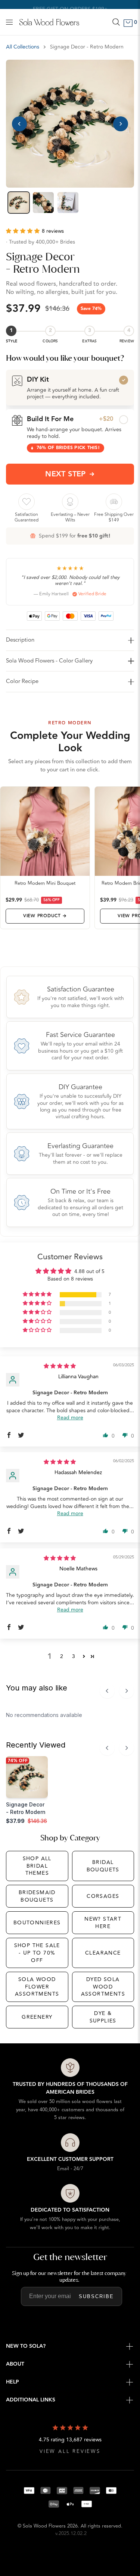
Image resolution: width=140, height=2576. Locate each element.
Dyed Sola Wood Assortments (103, 1987)
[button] (24, 231)
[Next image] (121, 124)
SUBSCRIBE (96, 2296)
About (15, 2364)
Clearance (103, 1953)
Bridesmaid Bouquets (37, 1896)
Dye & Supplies (103, 2017)
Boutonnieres (37, 1923)
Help (13, 2382)
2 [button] (62, 1656)
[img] (60, 1366)
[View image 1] (19, 203)
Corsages (103, 1896)
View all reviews (70, 2452)
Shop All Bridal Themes (37, 1866)
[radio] (70, 388)
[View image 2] (43, 203)
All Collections (23, 47)
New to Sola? (26, 2346)
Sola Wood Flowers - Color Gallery (49, 661)
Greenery (37, 2017)
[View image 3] (68, 203)
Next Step (66, 474)
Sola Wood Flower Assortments (37, 1987)
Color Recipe (22, 681)
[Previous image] (19, 124)
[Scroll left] (107, 1691)
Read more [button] (70, 1418)
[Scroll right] (127, 1691)
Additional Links (31, 2400)
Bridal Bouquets (103, 1866)
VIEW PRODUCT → (45, 916)
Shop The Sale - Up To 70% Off (37, 1953)
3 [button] (74, 1656)
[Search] (116, 22)
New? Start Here (103, 1923)
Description (20, 640)
